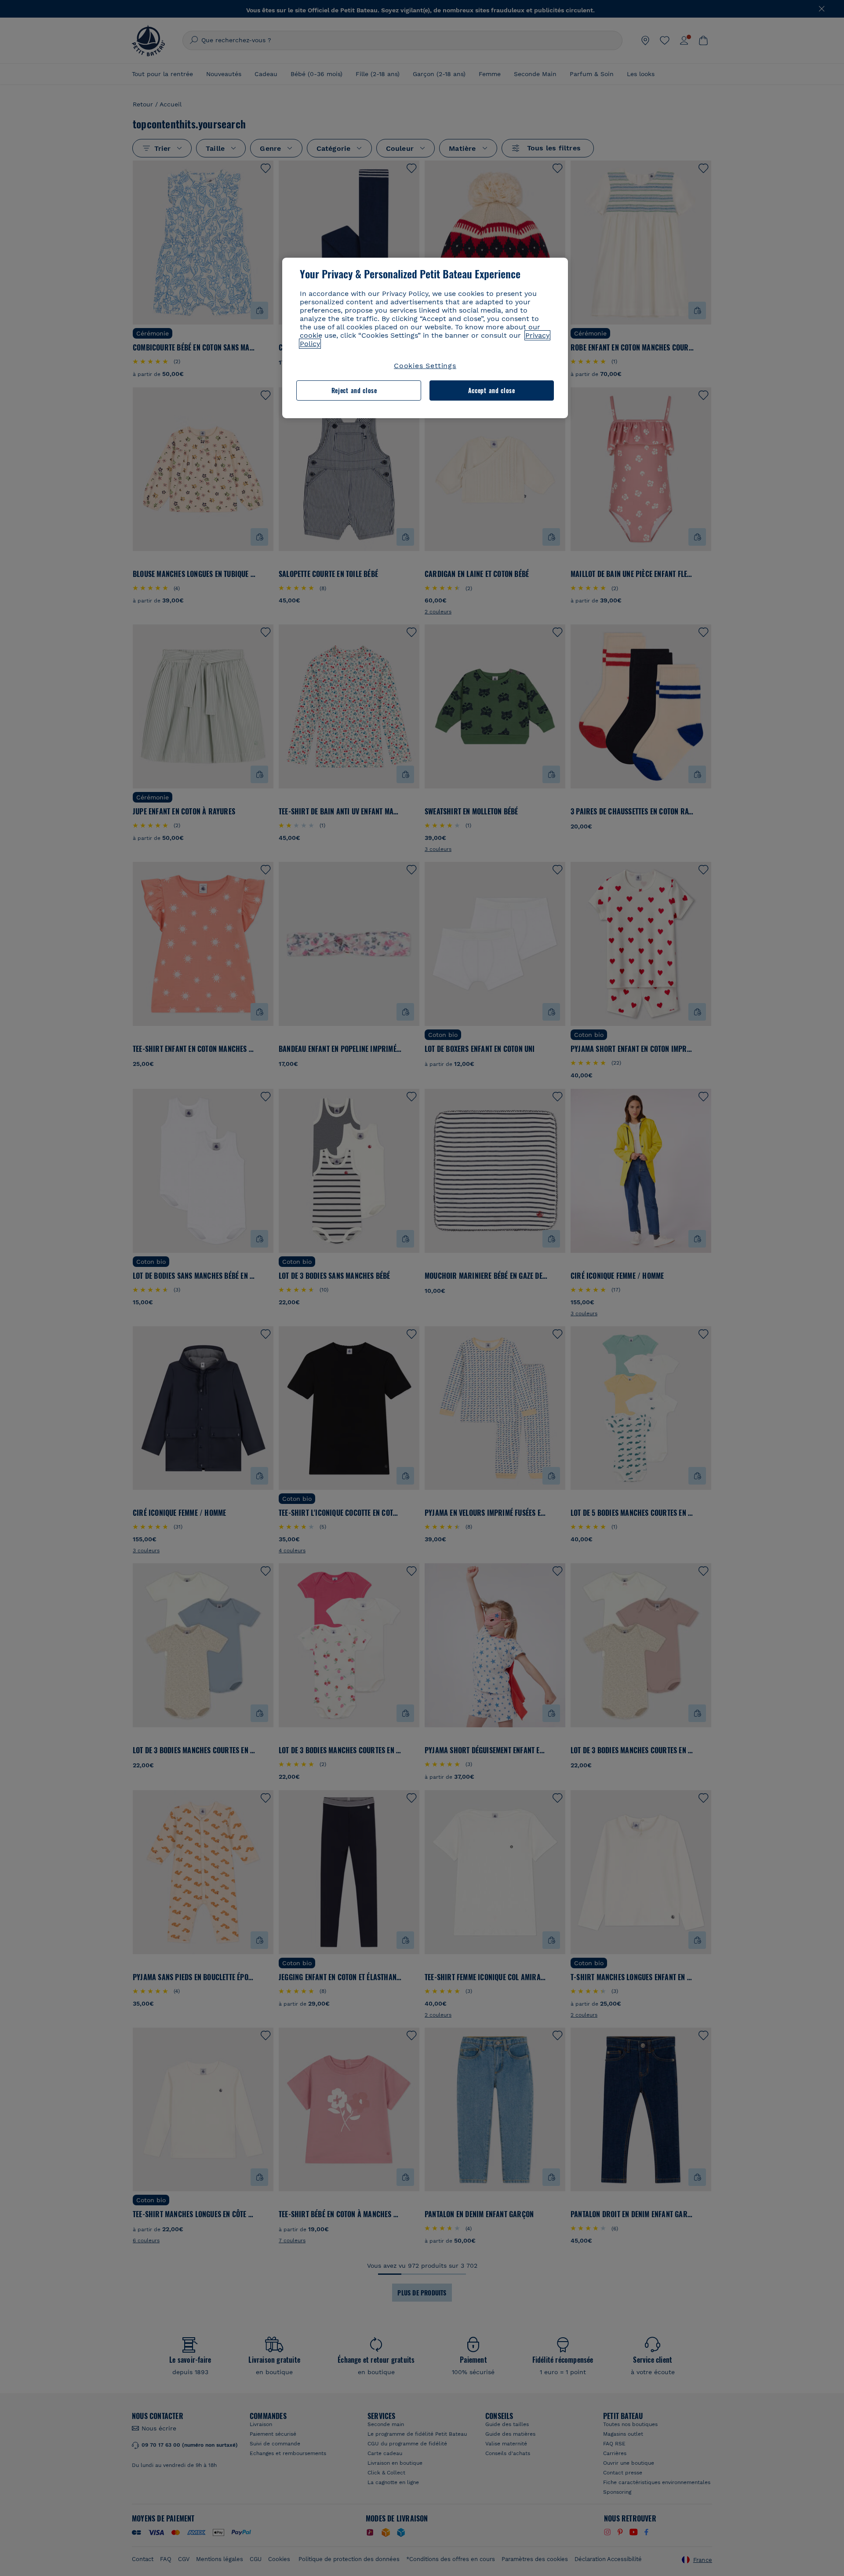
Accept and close (492, 390)
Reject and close (354, 390)
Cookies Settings (425, 366)
